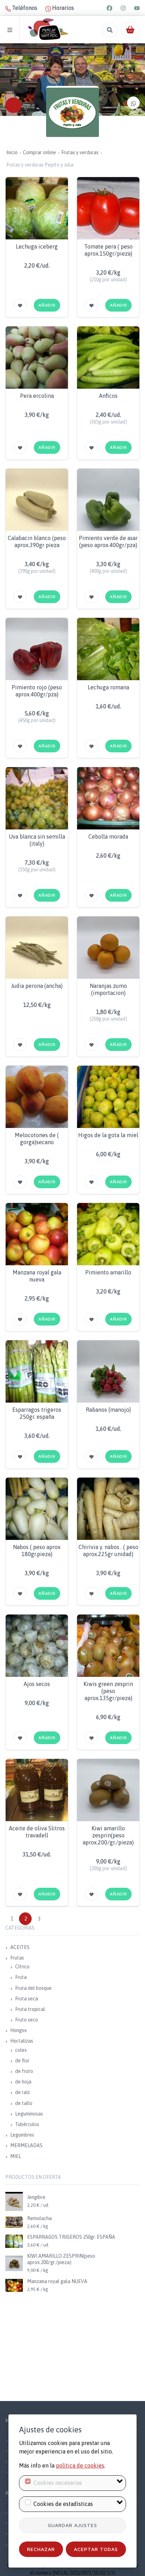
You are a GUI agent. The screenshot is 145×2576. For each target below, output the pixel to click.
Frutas (17, 1958)
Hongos (18, 2030)
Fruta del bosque (33, 1988)
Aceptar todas (96, 2549)
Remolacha (39, 2218)
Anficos (108, 396)
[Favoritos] (20, 305)
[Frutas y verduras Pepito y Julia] (72, 112)
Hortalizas (22, 2041)
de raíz (23, 2092)
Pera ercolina (37, 396)
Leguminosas (29, 2114)
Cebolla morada (108, 836)
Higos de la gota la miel (108, 1135)
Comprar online (39, 152)
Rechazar (41, 2549)
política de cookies (80, 2465)
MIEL (16, 2156)
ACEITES (20, 1947)
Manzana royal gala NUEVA (57, 2281)
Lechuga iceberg (37, 246)
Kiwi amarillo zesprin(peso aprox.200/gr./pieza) (108, 1835)
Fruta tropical (30, 2009)
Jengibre (36, 2197)
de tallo (24, 2103)
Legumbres (22, 2135)
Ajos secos (37, 1684)
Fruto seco (27, 2020)
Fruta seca (27, 1999)
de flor (22, 2061)
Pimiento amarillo (108, 1272)
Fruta (21, 1977)
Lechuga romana (108, 687)
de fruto (24, 2071)
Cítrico (22, 1967)
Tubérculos (27, 2124)
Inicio (12, 152)
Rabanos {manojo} (108, 1410)
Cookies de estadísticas (63, 2504)
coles (21, 2050)
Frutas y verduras (80, 152)
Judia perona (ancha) (37, 986)
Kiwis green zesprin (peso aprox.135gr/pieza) (108, 1691)
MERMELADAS (26, 2145)
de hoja (23, 2082)
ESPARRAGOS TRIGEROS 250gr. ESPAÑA (71, 2237)
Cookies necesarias (58, 2483)
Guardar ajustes (72, 2525)
